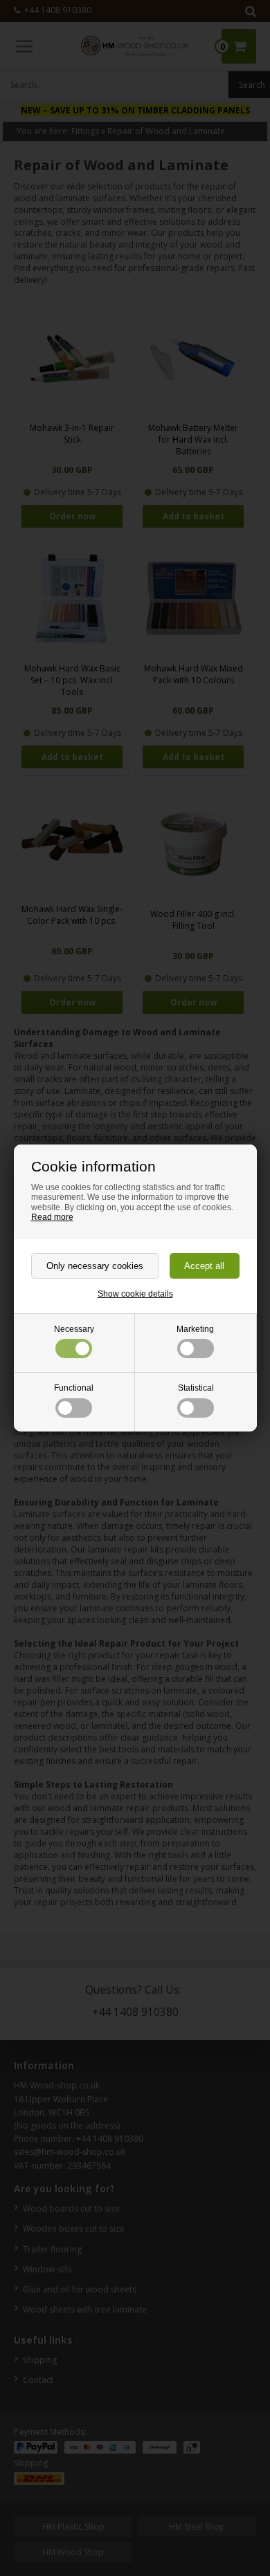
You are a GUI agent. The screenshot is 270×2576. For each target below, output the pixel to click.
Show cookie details (135, 1294)
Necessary (74, 1329)
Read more (52, 1217)
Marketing (195, 1329)
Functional (74, 1388)
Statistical (196, 1388)
